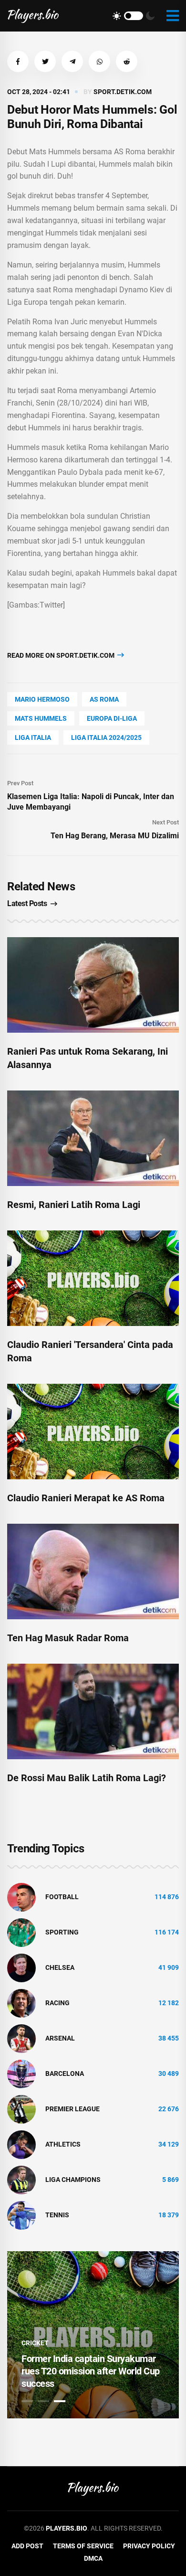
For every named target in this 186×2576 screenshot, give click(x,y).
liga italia (33, 738)
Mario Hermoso (42, 699)
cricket (35, 2343)
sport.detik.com (123, 92)
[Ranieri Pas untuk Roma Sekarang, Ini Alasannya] (93, 985)
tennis (57, 2215)
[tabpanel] (93, 2335)
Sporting (62, 1932)
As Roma (104, 699)
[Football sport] (21, 1896)
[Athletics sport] (21, 2144)
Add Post (27, 2546)
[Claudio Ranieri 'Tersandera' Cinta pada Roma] (93, 1278)
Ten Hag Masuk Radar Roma (68, 1638)
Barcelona (65, 2074)
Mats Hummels (41, 718)
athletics (63, 2144)
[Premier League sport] (21, 2108)
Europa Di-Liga (112, 718)
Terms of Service (83, 2546)
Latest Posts (27, 903)
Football (62, 1897)
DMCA (93, 2558)
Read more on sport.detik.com (62, 655)
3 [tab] (60, 2401)
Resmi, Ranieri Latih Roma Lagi (74, 1205)
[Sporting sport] (21, 1932)
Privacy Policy (149, 2546)
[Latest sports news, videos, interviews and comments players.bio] (33, 16)
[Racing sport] (21, 2002)
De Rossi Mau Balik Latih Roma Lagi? (87, 1778)
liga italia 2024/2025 (106, 738)
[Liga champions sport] (21, 2179)
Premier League (72, 2109)
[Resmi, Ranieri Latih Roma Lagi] (93, 1138)
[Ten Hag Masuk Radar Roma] (93, 1571)
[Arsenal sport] (21, 2038)
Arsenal (60, 2038)
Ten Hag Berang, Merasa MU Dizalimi (115, 836)
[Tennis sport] (21, 2214)
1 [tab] (27, 2401)
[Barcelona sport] (21, 2073)
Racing (57, 2003)
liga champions (73, 2180)
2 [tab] (43, 2401)
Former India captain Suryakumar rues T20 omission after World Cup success (91, 2371)
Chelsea (60, 1967)
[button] (18, 61)
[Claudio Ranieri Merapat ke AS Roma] (93, 1432)
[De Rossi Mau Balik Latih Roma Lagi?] (93, 1711)
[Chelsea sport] (21, 1967)
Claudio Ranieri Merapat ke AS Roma (86, 1498)
